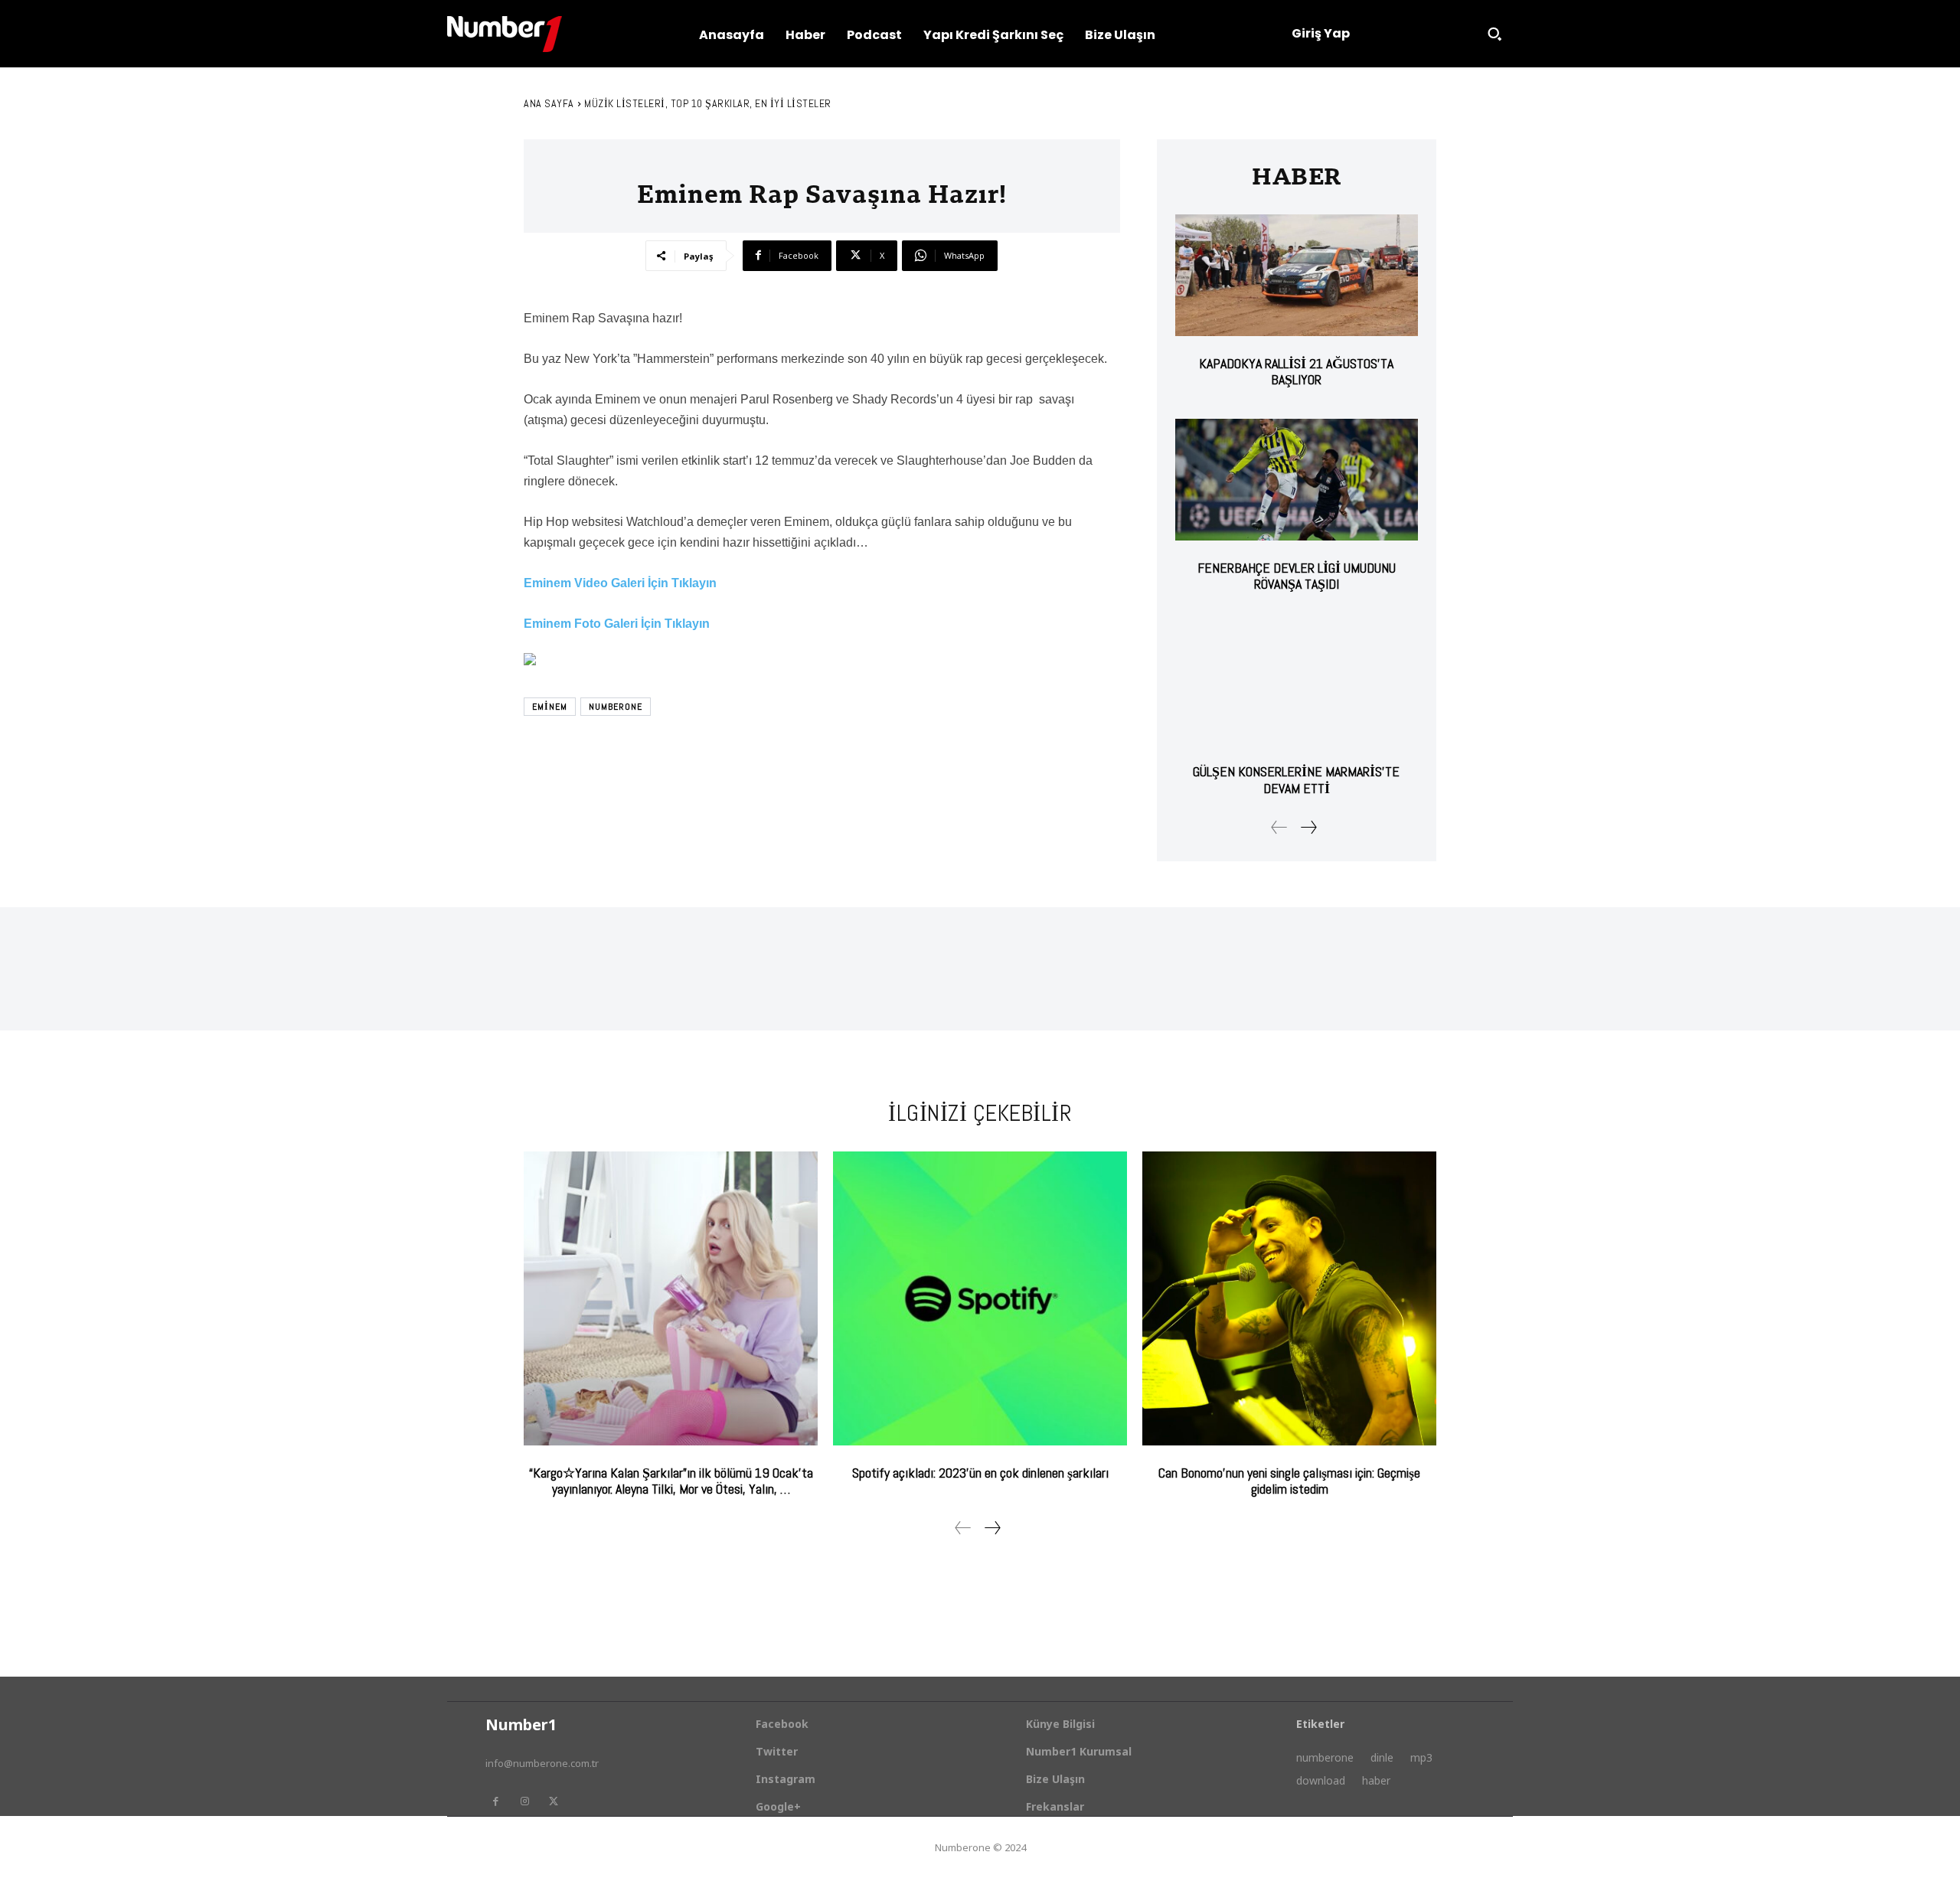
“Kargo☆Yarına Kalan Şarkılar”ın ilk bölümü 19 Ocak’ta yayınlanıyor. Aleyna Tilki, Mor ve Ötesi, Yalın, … (671, 1481)
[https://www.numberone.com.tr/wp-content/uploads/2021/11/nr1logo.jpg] (505, 34)
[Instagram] (524, 1801)
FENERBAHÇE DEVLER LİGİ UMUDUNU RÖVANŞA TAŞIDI (1297, 576)
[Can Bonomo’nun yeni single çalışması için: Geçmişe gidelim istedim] (1289, 1298)
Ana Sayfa (549, 103)
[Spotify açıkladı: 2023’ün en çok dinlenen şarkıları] (980, 1298)
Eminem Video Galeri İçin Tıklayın (620, 583)
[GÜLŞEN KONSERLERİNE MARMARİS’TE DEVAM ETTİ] (1297, 684)
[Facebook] (495, 1801)
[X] (554, 1801)
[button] (1494, 34)
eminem (550, 707)
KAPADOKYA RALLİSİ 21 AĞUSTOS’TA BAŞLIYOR (1296, 372)
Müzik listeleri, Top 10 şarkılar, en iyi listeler (708, 103)
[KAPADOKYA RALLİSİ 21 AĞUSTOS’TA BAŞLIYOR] (1297, 275)
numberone (616, 707)
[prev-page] (1279, 827)
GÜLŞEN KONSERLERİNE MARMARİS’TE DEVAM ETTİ (1296, 780)
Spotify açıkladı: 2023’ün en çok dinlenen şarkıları (980, 1473)
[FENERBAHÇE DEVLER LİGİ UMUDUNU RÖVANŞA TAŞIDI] (1297, 480)
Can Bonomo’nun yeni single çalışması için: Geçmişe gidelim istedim (1289, 1481)
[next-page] (1308, 827)
